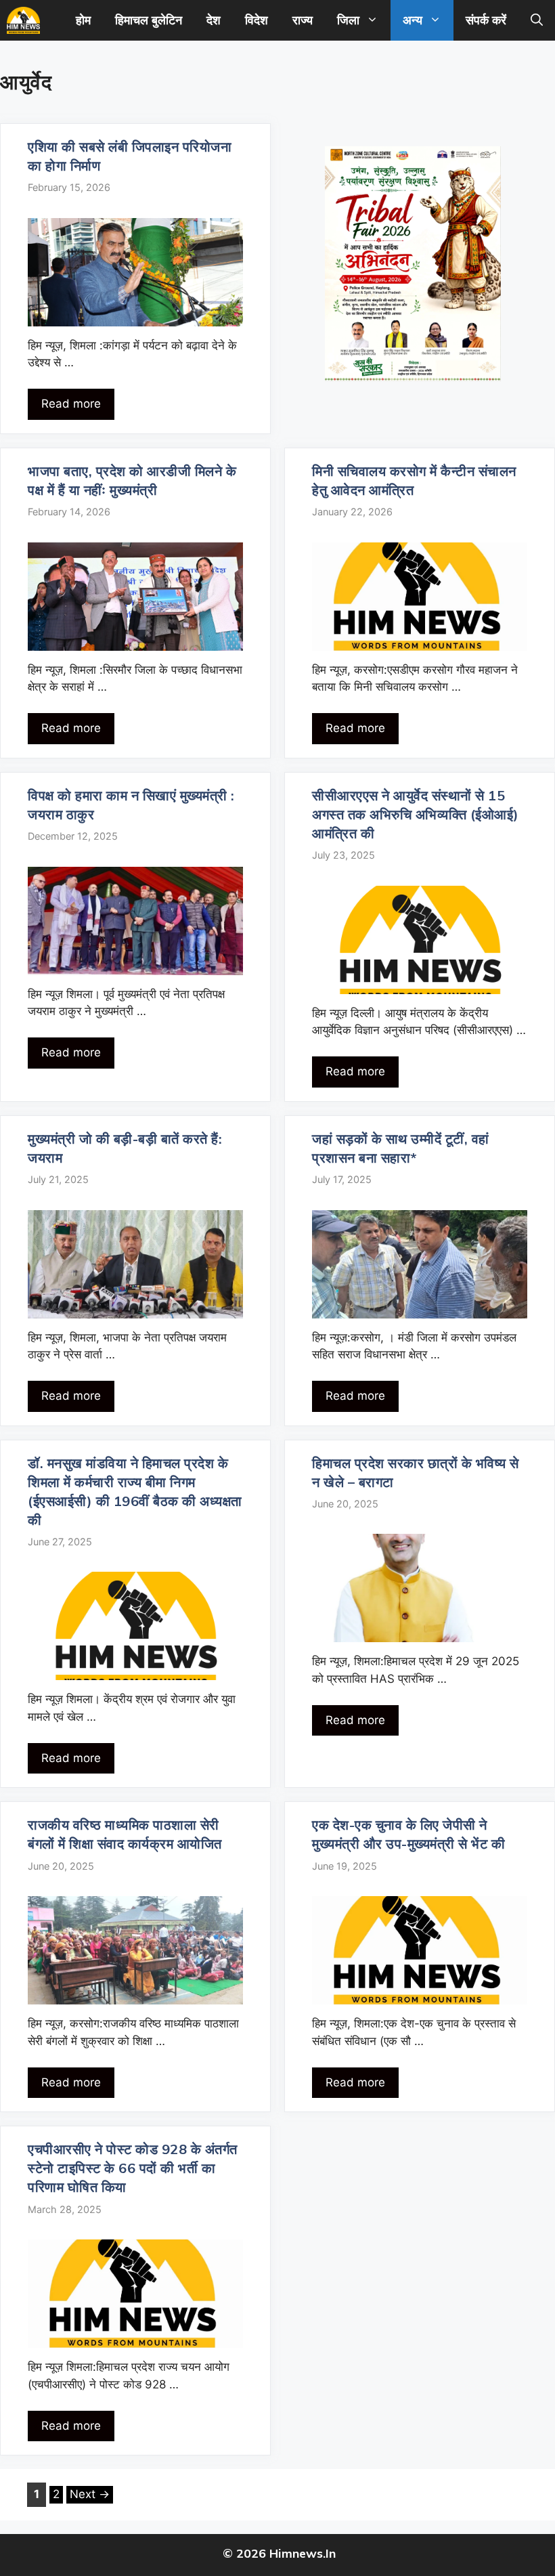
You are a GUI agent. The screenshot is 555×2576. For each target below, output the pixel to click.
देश (214, 20)
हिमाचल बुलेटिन (149, 20)
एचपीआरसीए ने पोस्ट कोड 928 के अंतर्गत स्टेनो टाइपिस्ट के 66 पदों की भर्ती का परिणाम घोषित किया (133, 2168)
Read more (71, 404)
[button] (537, 20)
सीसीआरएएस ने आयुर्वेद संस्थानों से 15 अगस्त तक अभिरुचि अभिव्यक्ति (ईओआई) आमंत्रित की (416, 814)
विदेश (257, 20)
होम (83, 20)
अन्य (413, 20)
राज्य (303, 20)
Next (90, 2494)
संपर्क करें (486, 20)
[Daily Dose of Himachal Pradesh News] (23, 20)
